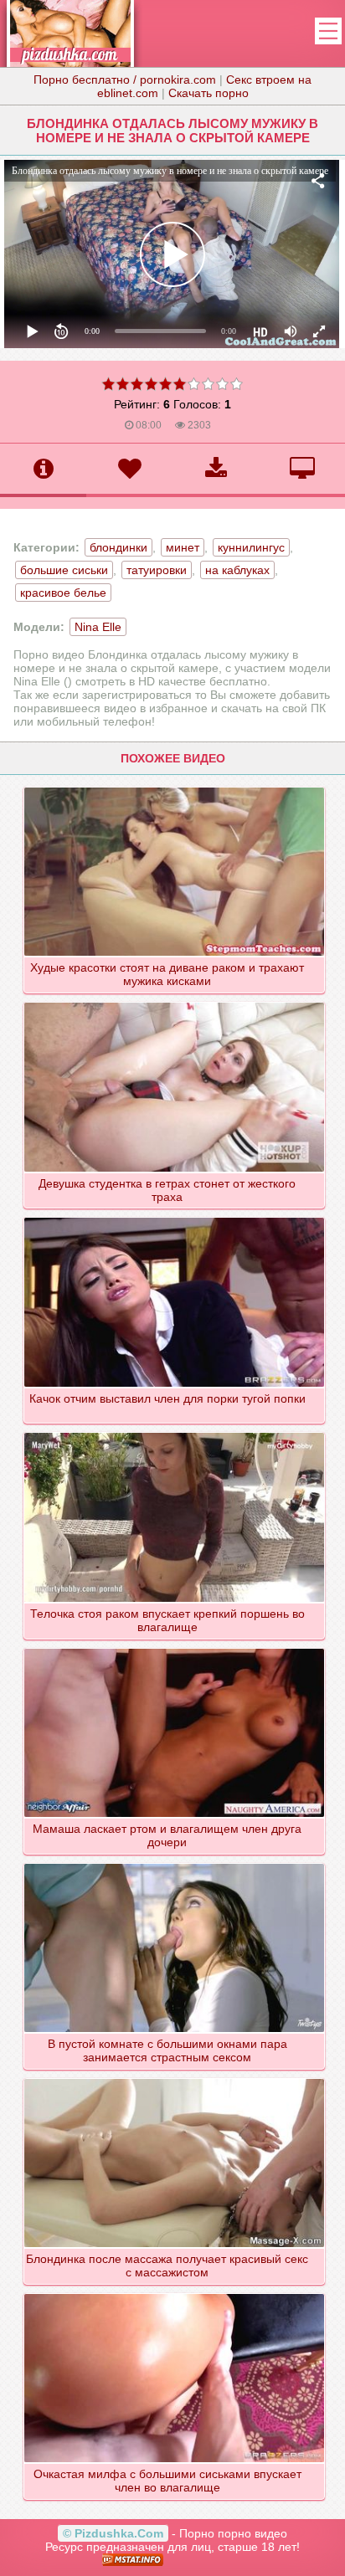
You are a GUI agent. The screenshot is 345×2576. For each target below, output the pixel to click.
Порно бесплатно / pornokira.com (125, 80)
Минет (183, 547)
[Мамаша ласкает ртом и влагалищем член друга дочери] (174, 1648)
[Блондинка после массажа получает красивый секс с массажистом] (174, 2078)
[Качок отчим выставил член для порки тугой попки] (174, 1217)
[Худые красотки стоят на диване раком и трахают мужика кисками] (174, 787)
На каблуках (237, 570)
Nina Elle (98, 627)
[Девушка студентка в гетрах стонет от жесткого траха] (174, 1002)
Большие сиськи (64, 570)
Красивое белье (63, 593)
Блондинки (118, 547)
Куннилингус (251, 547)
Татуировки (157, 570)
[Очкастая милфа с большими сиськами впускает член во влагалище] (174, 2293)
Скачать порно (209, 93)
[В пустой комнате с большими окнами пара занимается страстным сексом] (174, 1863)
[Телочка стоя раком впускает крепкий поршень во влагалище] (174, 1432)
